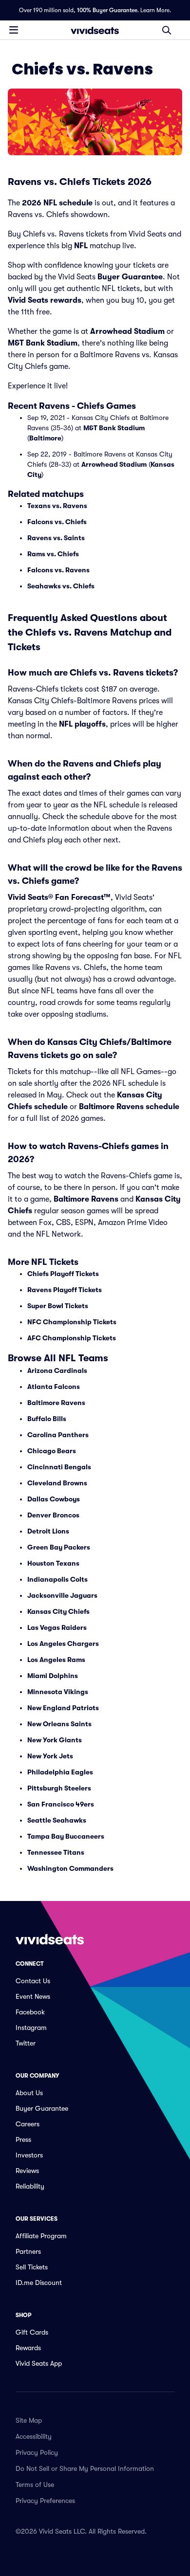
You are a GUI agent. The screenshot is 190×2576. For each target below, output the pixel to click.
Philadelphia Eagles (60, 1772)
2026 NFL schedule (57, 203)
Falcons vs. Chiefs (57, 522)
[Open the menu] (14, 30)
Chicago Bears (52, 1451)
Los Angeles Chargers (63, 1644)
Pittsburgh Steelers (59, 1788)
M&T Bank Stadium (43, 343)
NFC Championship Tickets (72, 1322)
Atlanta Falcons (54, 1387)
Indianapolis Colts (57, 1579)
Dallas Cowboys (54, 1499)
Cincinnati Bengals (59, 1467)
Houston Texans (53, 1563)
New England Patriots (63, 1708)
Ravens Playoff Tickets (65, 1290)
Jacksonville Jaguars (62, 1595)
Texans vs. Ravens (57, 506)
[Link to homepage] (95, 30)
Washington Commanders (70, 1868)
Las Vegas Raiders (57, 1627)
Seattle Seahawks (57, 1820)
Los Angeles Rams (56, 1660)
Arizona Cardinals (57, 1370)
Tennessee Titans (56, 1852)
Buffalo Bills (47, 1419)
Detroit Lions (48, 1531)
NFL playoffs (82, 724)
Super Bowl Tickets (58, 1306)
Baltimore (45, 438)
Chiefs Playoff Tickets (63, 1274)
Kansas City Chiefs (58, 1611)
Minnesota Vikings (58, 1692)
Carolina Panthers (58, 1435)
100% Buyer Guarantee (107, 10)
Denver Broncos (53, 1515)
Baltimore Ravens (86, 1199)
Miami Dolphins (53, 1676)
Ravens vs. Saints (56, 538)
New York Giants (55, 1740)
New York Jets (50, 1756)
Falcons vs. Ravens (58, 570)
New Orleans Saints (59, 1724)
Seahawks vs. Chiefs (61, 586)
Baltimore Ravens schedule (129, 1107)
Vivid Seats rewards (45, 300)
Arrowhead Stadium (127, 331)
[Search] (167, 30)
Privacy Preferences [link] (45, 2501)
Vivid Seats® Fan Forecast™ (59, 897)
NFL (81, 246)
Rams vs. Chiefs (53, 554)
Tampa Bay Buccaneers (66, 1836)
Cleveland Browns (57, 1483)
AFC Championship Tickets (72, 1338)
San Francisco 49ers (61, 1804)
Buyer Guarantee (130, 277)
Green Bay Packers (59, 1547)
